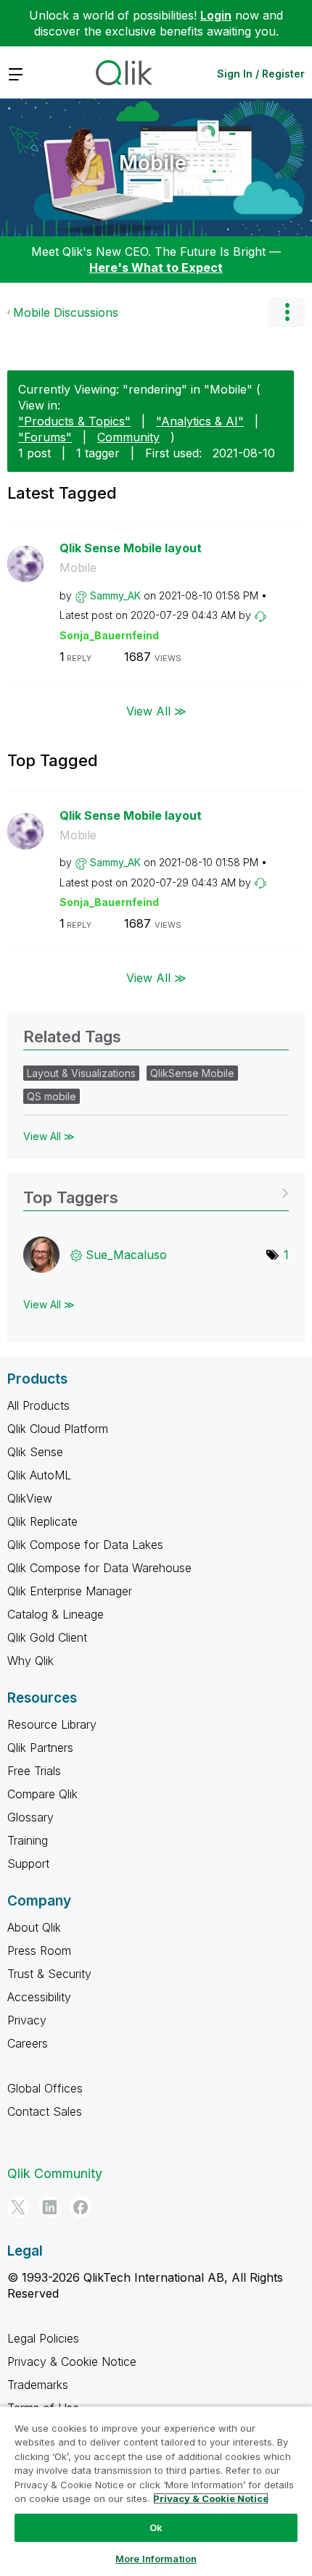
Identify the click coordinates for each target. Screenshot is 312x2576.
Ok (156, 2527)
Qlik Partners (40, 1748)
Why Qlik (30, 1661)
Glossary (30, 1817)
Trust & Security (49, 1974)
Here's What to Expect (156, 267)
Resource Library (52, 1724)
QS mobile (52, 1096)
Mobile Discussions (66, 312)
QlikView (30, 1498)
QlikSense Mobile (192, 1073)
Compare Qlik (42, 1794)
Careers (28, 2043)
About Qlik (34, 1927)
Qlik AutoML (39, 1475)
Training (28, 1840)
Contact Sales (45, 2111)
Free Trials (34, 1771)
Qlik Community (55, 2173)
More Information (156, 2559)
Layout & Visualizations (81, 1073)
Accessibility (39, 1997)
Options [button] (287, 312)
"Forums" (45, 437)
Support (28, 1864)
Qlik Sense (35, 1452)
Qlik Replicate (42, 1521)
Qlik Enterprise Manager (70, 1591)
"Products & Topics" (74, 421)
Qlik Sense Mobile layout (131, 548)
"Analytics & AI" (200, 421)
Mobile (153, 163)
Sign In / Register (261, 74)
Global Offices (45, 2088)
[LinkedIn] (49, 2207)
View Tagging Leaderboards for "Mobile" (156, 1193)
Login (216, 15)
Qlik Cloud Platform (58, 1429)
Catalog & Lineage (56, 1614)
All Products (38, 1405)
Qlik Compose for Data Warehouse (99, 1568)
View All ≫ (156, 710)
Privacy (27, 2020)
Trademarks (38, 2385)
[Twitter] (18, 2207)
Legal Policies (43, 2338)
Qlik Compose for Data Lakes (85, 1545)
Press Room (39, 1950)
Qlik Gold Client (47, 1637)
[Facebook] (81, 2207)
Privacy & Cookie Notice (72, 2361)
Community (128, 437)
